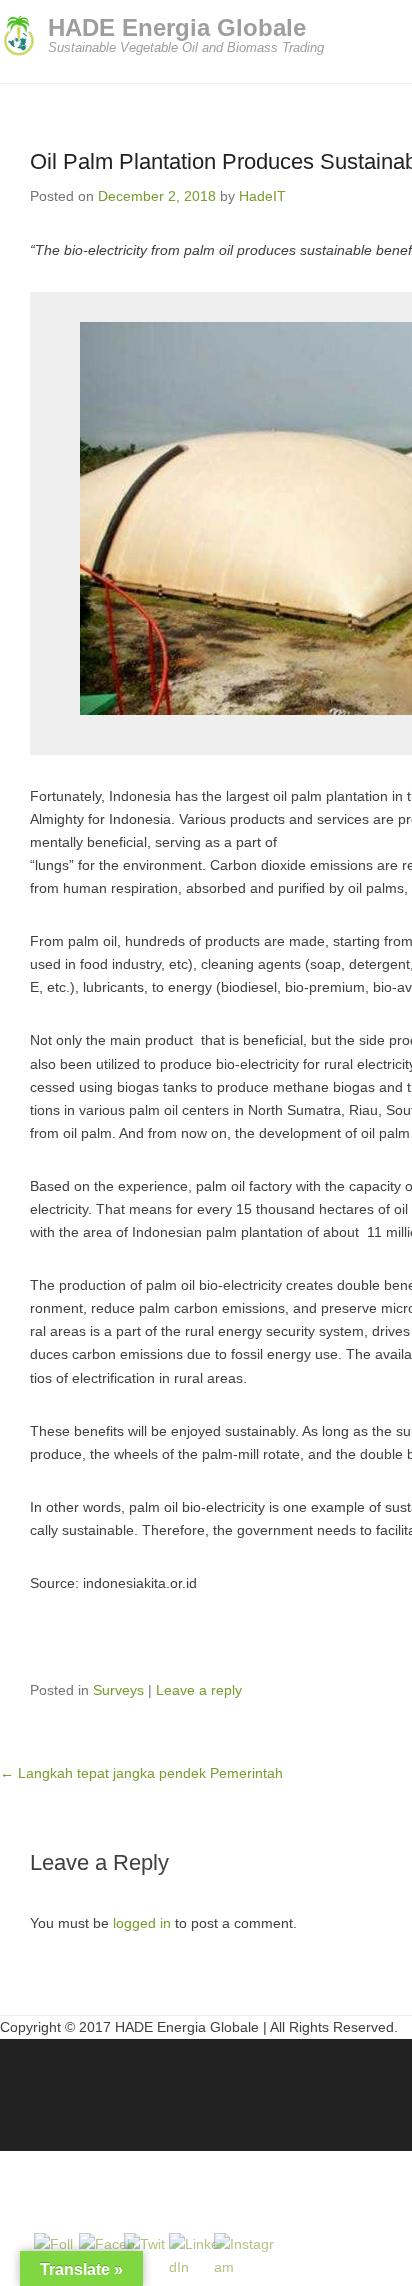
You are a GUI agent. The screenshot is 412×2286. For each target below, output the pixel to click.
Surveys (118, 1690)
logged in (142, 1923)
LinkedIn (59, 2085)
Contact (188, 2085)
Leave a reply (199, 1690)
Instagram (102, 2085)
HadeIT (262, 196)
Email (145, 2085)
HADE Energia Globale (177, 27)
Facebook (16, 2085)
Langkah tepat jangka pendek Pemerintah (141, 1773)
